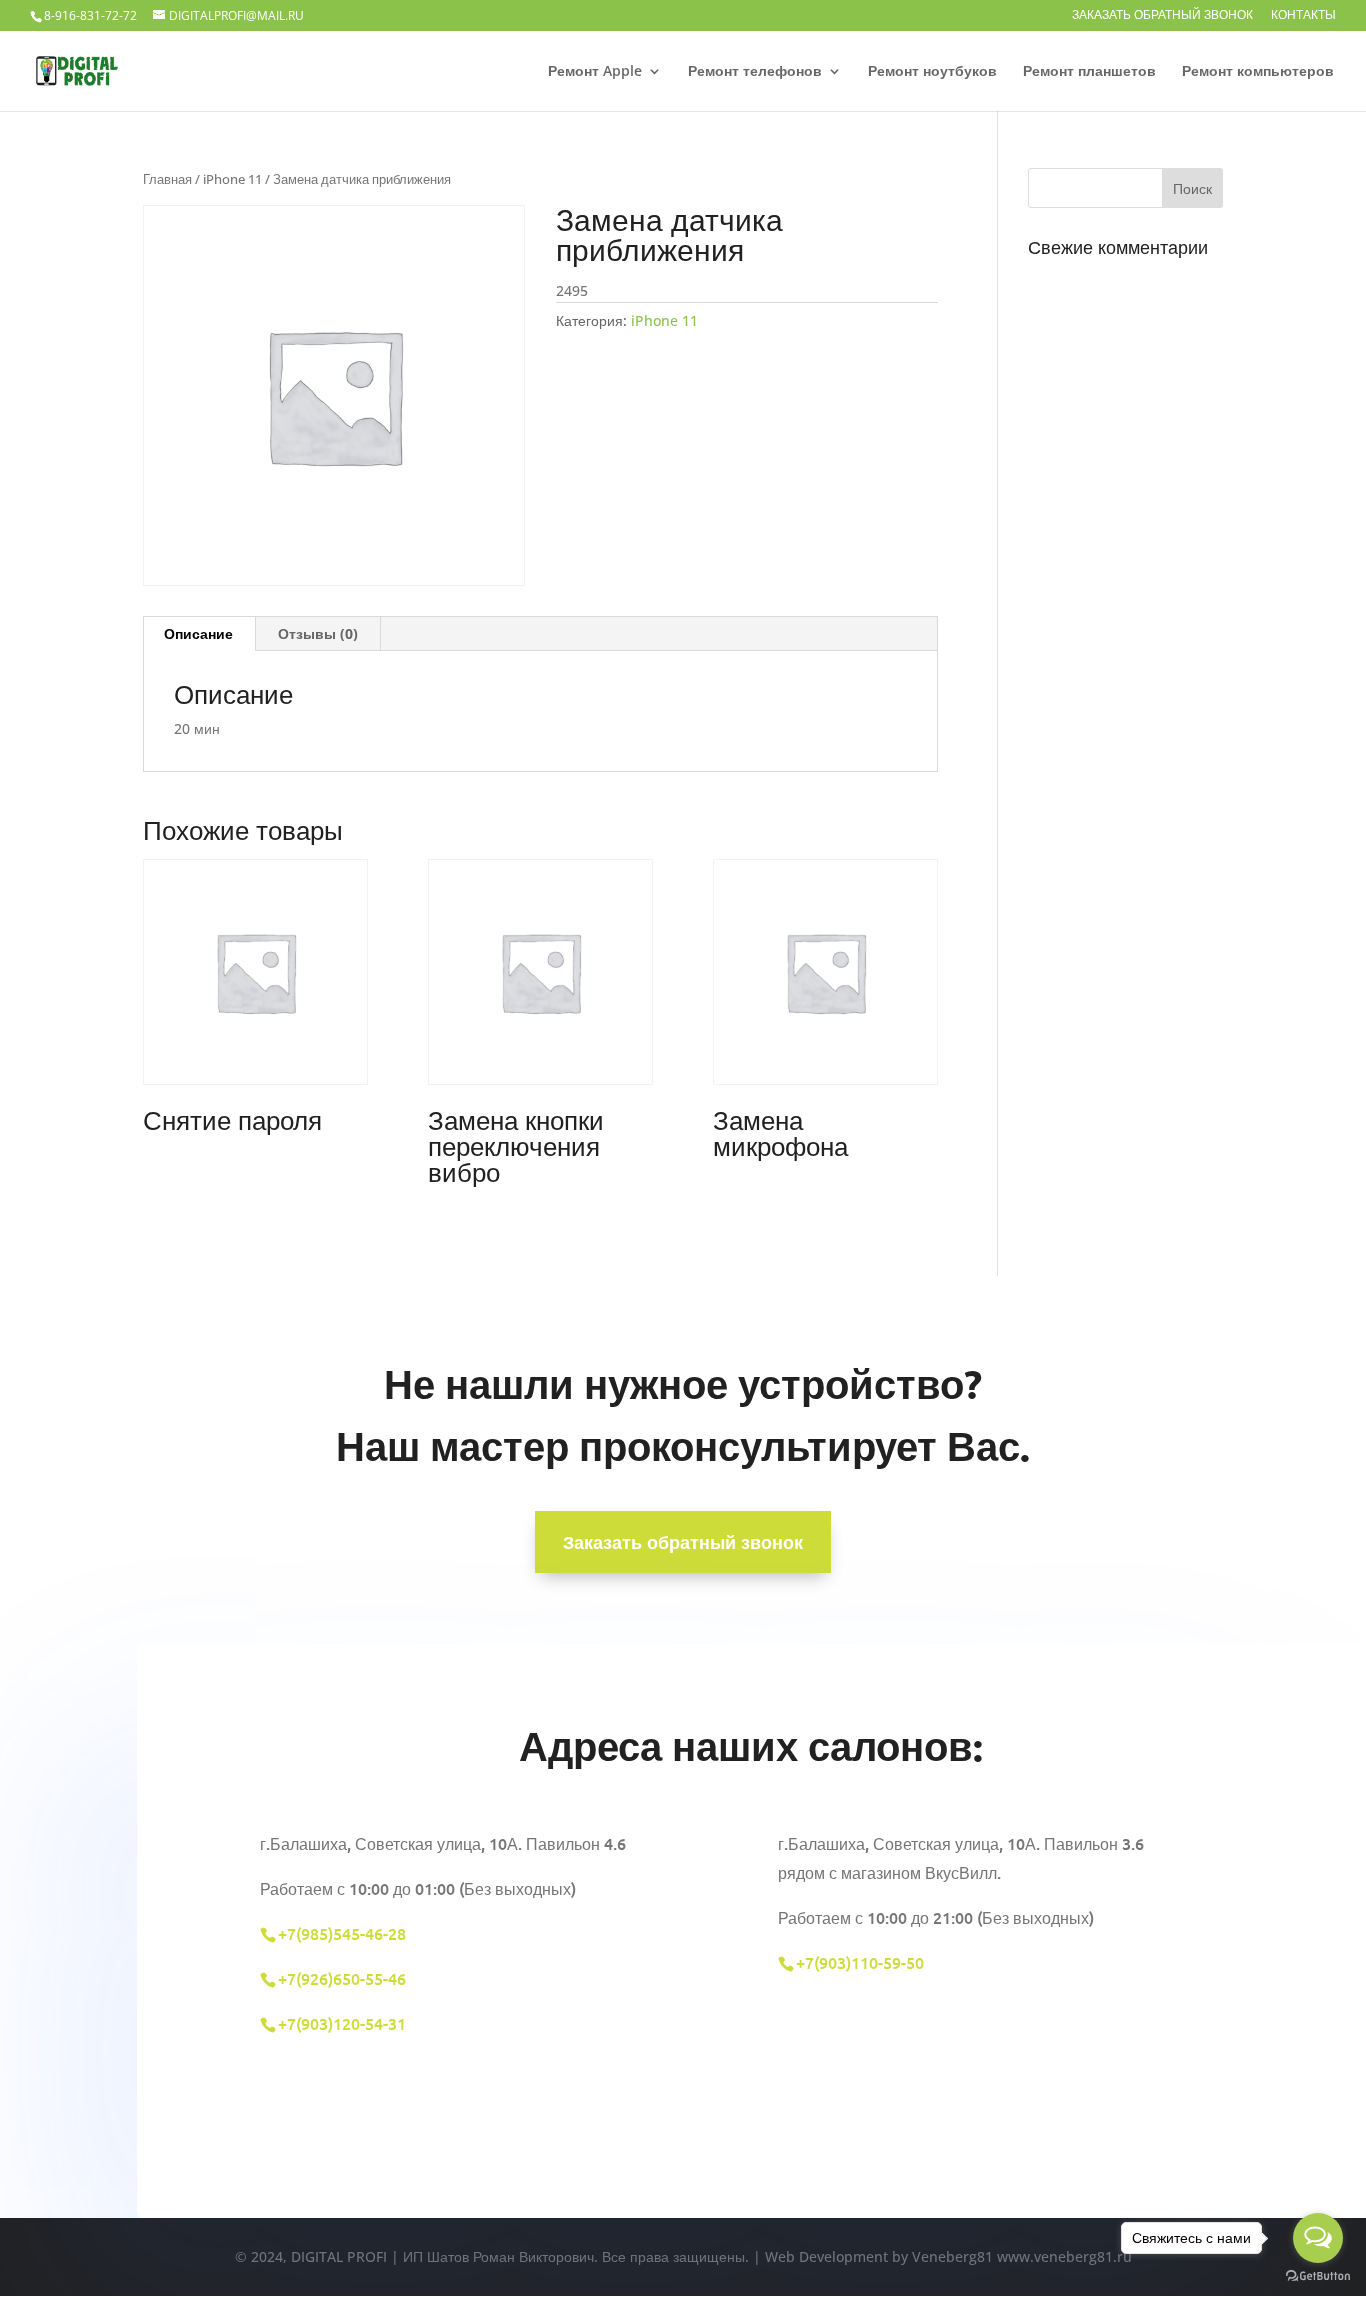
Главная (167, 179)
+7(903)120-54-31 (344, 2023)
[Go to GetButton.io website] (1318, 2276)
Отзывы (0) (318, 633)
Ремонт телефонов (755, 72)
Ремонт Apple (595, 72)
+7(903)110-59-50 (860, 1962)
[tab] (199, 634)
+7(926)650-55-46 (342, 1978)
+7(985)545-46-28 (342, 1933)
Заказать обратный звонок (1162, 16)
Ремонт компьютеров (1258, 72)
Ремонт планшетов (1089, 72)
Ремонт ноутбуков (932, 72)
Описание (198, 633)
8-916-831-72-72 (90, 15)
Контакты (1303, 16)
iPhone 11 (232, 179)
